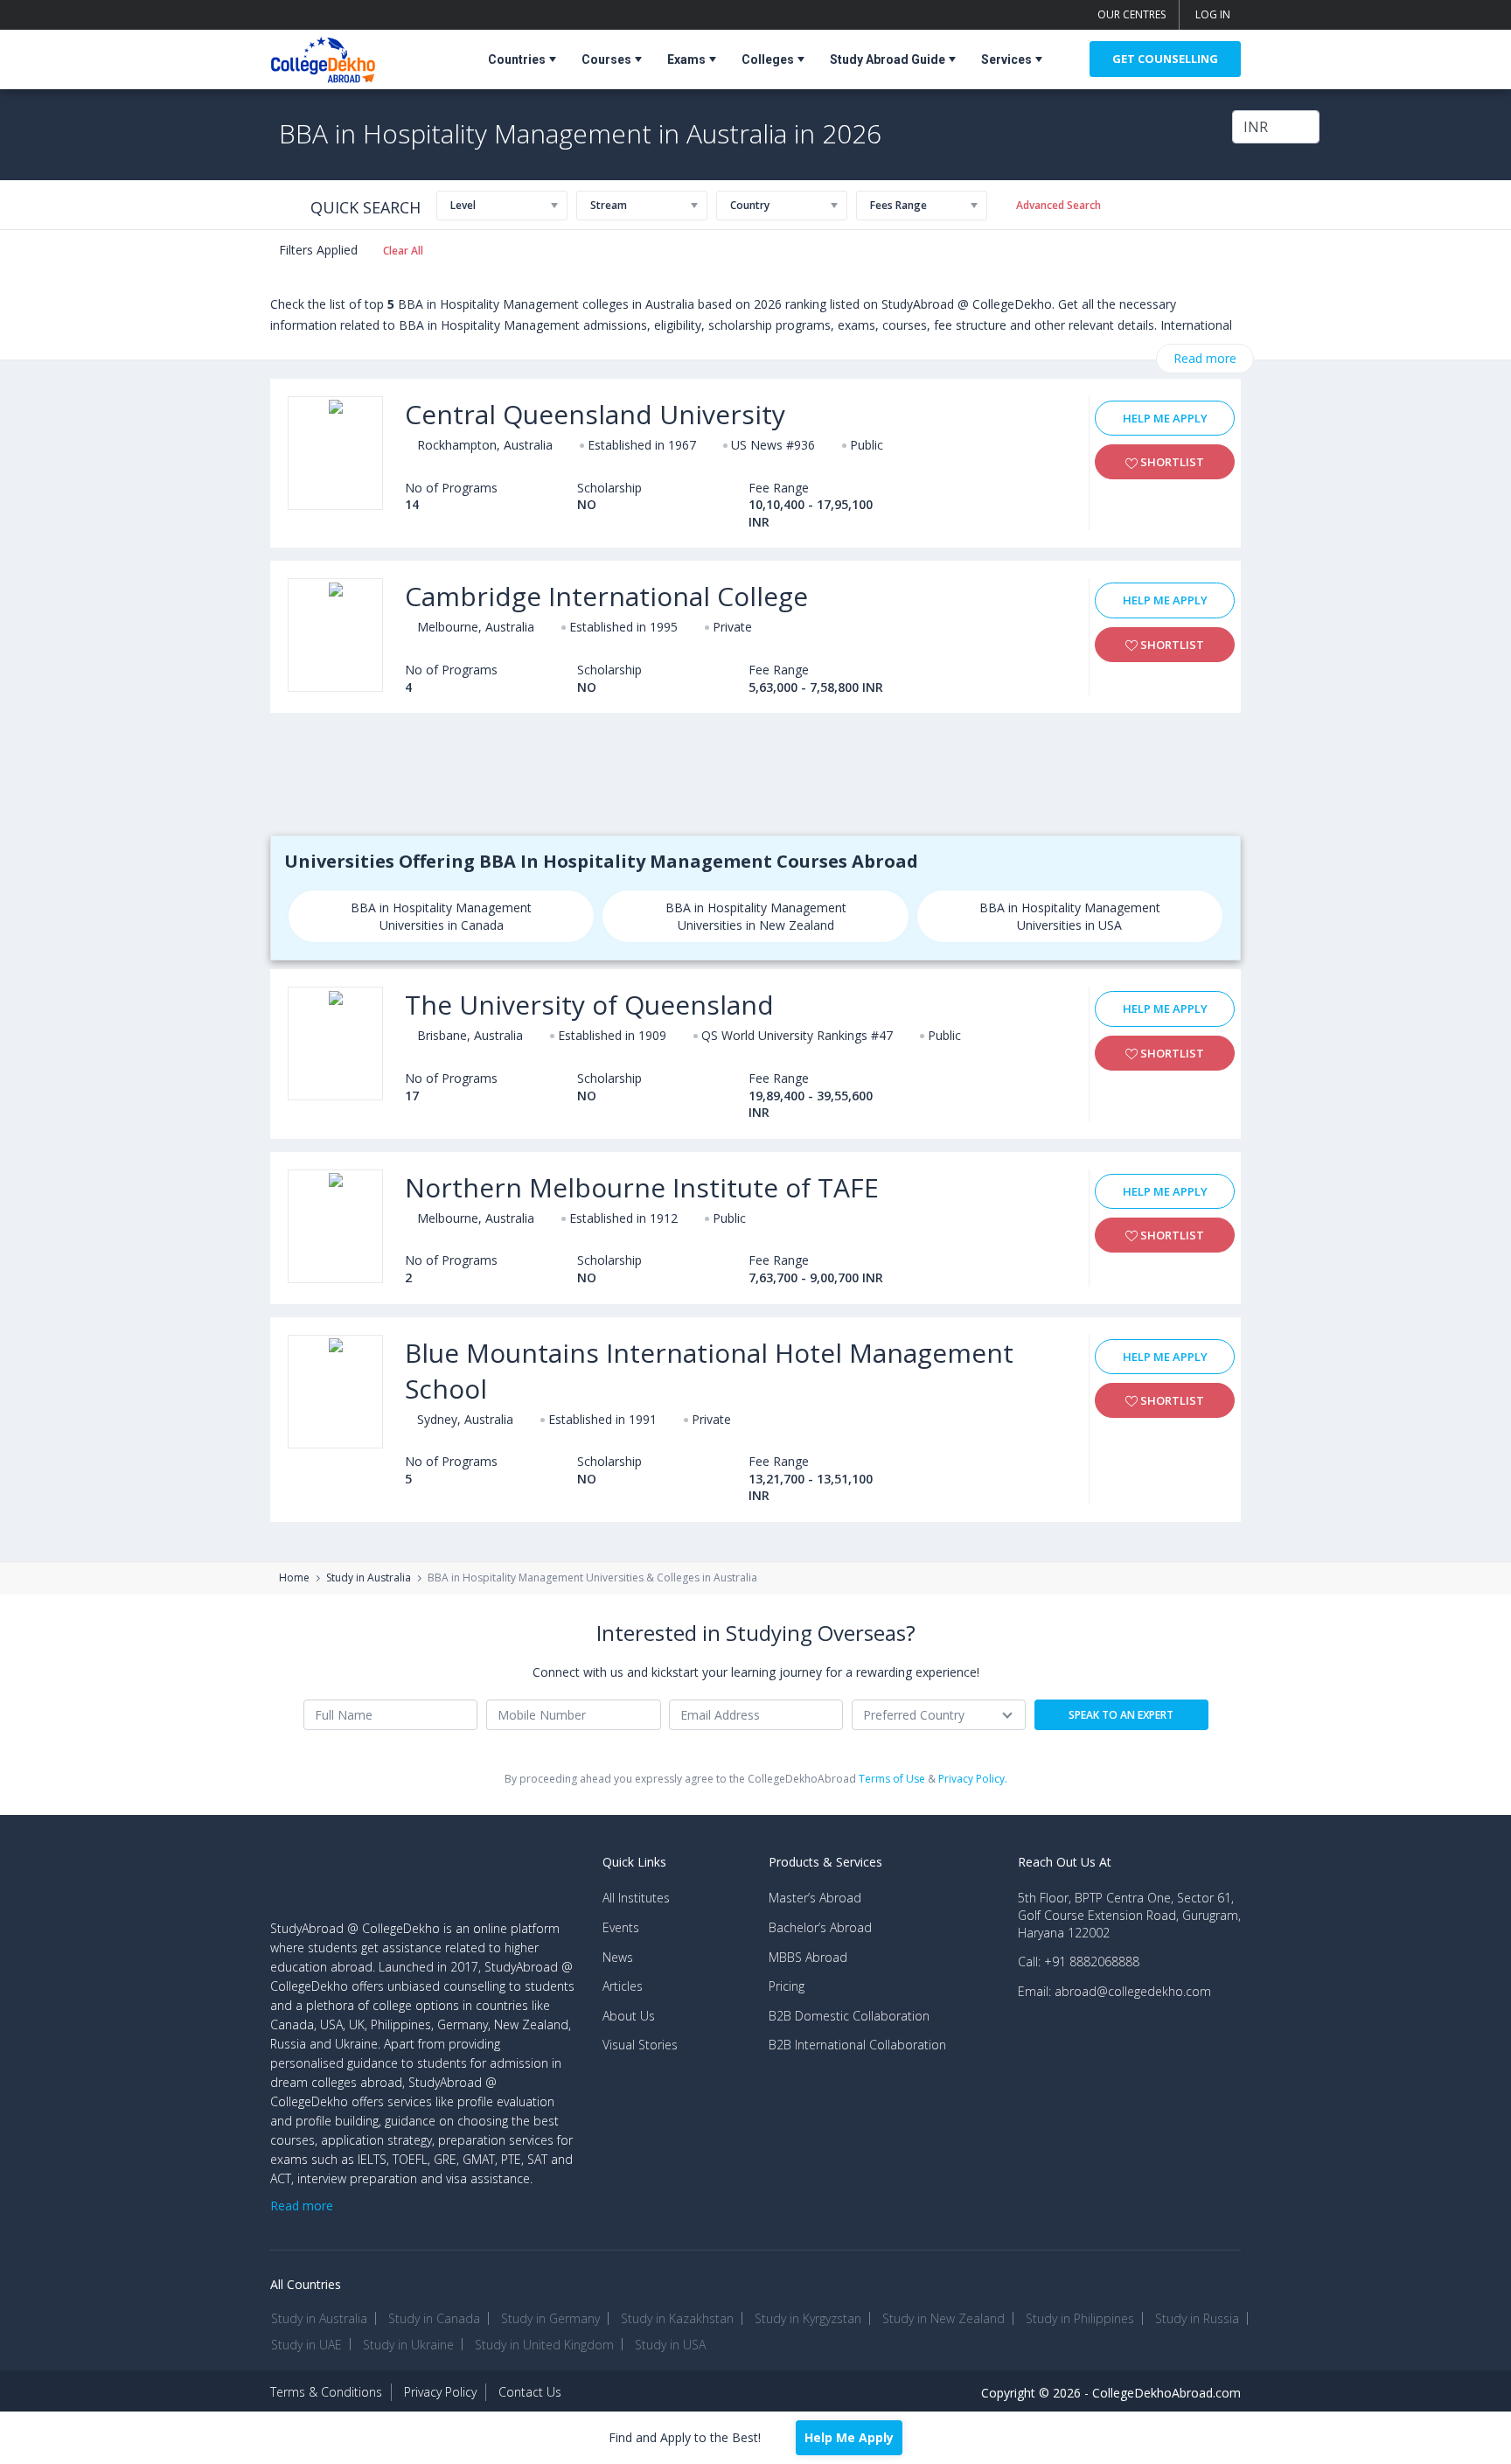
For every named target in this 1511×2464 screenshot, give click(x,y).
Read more (1205, 358)
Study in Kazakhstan (677, 2318)
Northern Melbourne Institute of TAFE (642, 1187)
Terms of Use (892, 1779)
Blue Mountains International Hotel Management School (709, 1371)
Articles (623, 1986)
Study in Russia (1197, 2318)
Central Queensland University (595, 414)
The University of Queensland (589, 1005)
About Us (629, 2016)
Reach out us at (1065, 1862)
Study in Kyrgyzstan (808, 2318)
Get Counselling (1165, 59)
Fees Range (898, 205)
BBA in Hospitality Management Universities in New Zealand (756, 916)
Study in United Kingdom (544, 2345)
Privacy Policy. (973, 1779)
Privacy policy (440, 2392)
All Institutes (636, 1898)
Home (294, 1578)
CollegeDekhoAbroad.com (1166, 2393)
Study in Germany (550, 2318)
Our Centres (1132, 14)
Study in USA (670, 2345)
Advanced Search (1058, 205)
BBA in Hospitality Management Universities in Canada (441, 916)
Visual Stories (640, 2045)
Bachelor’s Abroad (820, 1927)
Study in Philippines (1080, 2318)
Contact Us (530, 2392)
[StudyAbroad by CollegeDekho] (323, 56)
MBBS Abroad (808, 1957)
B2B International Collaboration (857, 2045)
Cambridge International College (606, 596)
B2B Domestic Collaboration (849, 2016)
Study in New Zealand (944, 2318)
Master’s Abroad (815, 1898)
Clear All (403, 251)
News (618, 1957)
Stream (609, 205)
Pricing (787, 1986)
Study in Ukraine (408, 2345)
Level (463, 205)
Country (750, 205)
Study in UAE (306, 2345)
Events (621, 1927)
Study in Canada (434, 2318)
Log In (1213, 14)
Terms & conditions (326, 2392)
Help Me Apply (1165, 418)
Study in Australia (369, 1578)
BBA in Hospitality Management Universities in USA (1070, 916)
